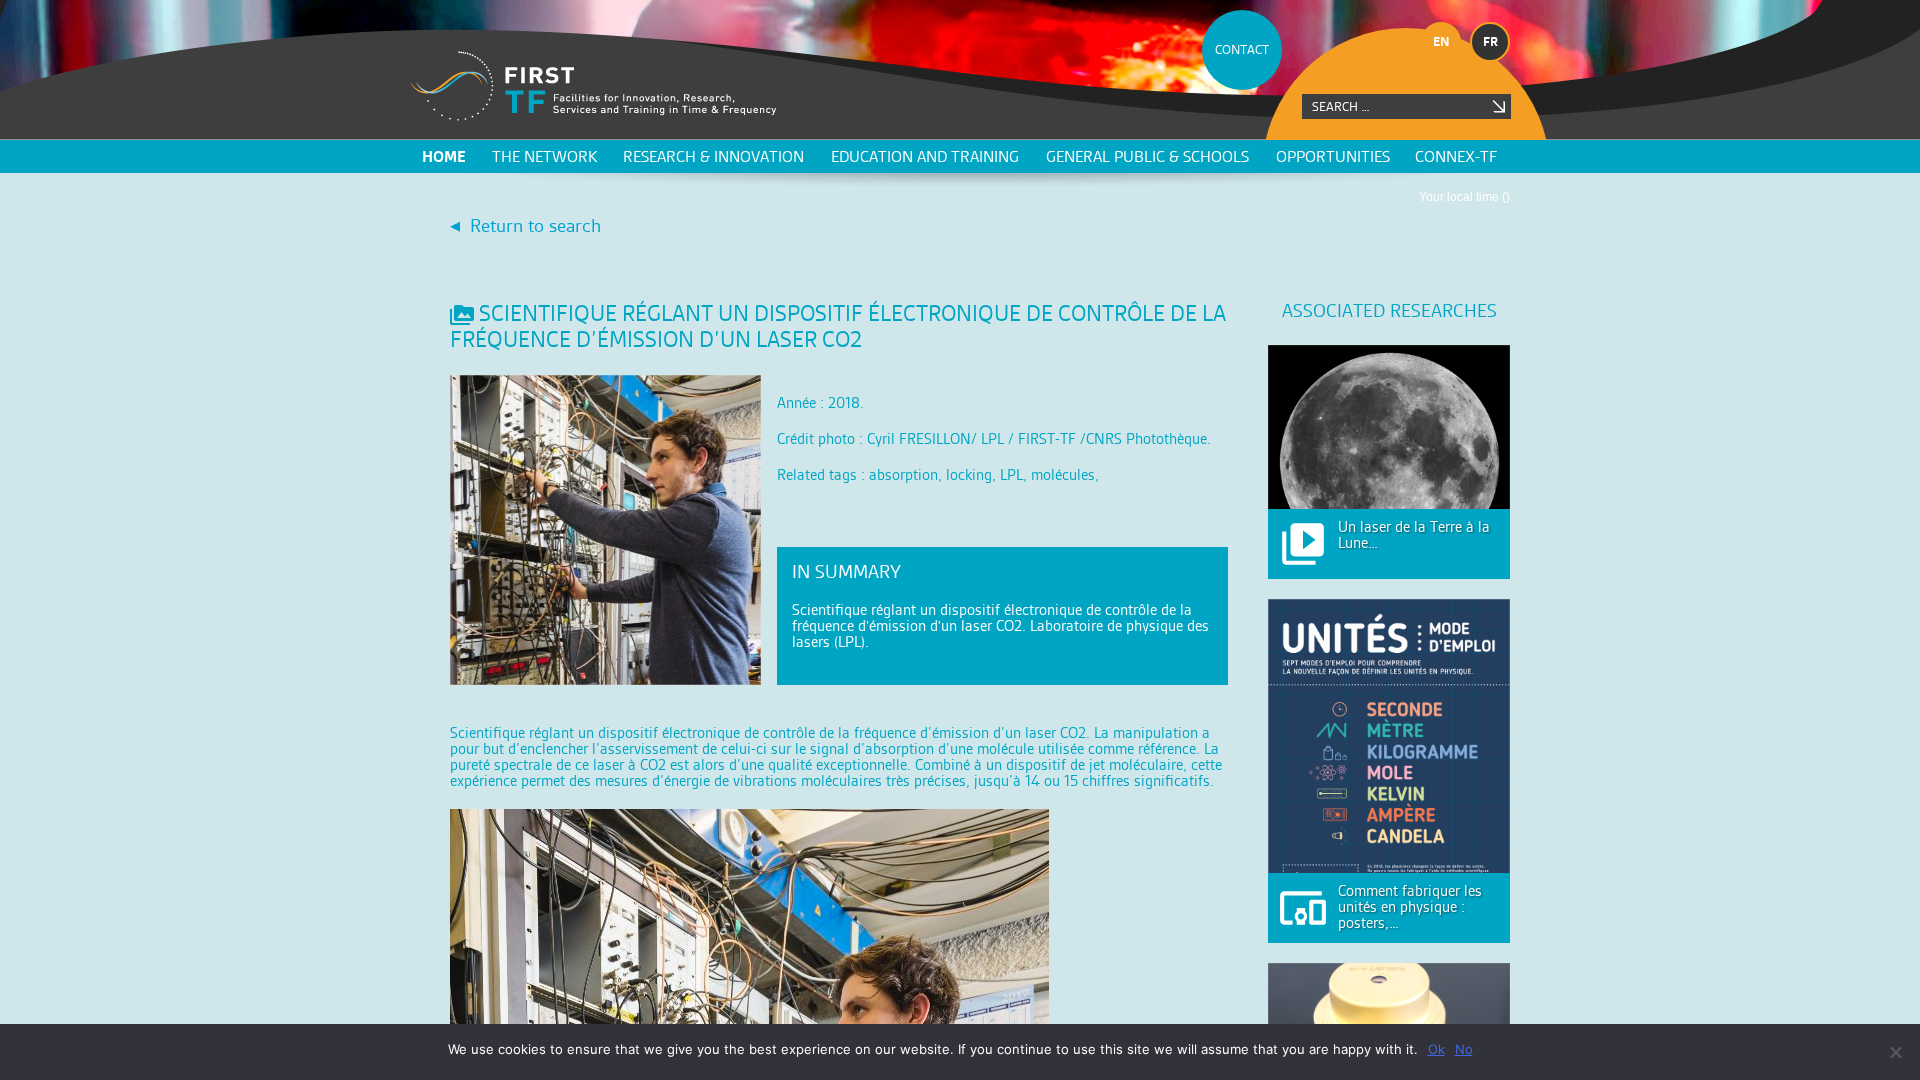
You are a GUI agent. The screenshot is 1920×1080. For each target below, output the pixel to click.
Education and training (925, 156)
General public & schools (1147, 156)
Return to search (535, 225)
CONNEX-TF (1456, 156)
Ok (1436, 1049)
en (1441, 41)
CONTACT (1242, 49)
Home (444, 156)
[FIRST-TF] (593, 86)
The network (544, 156)
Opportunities (1333, 156)
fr (1490, 41)
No (1464, 1049)
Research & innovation (713, 156)
